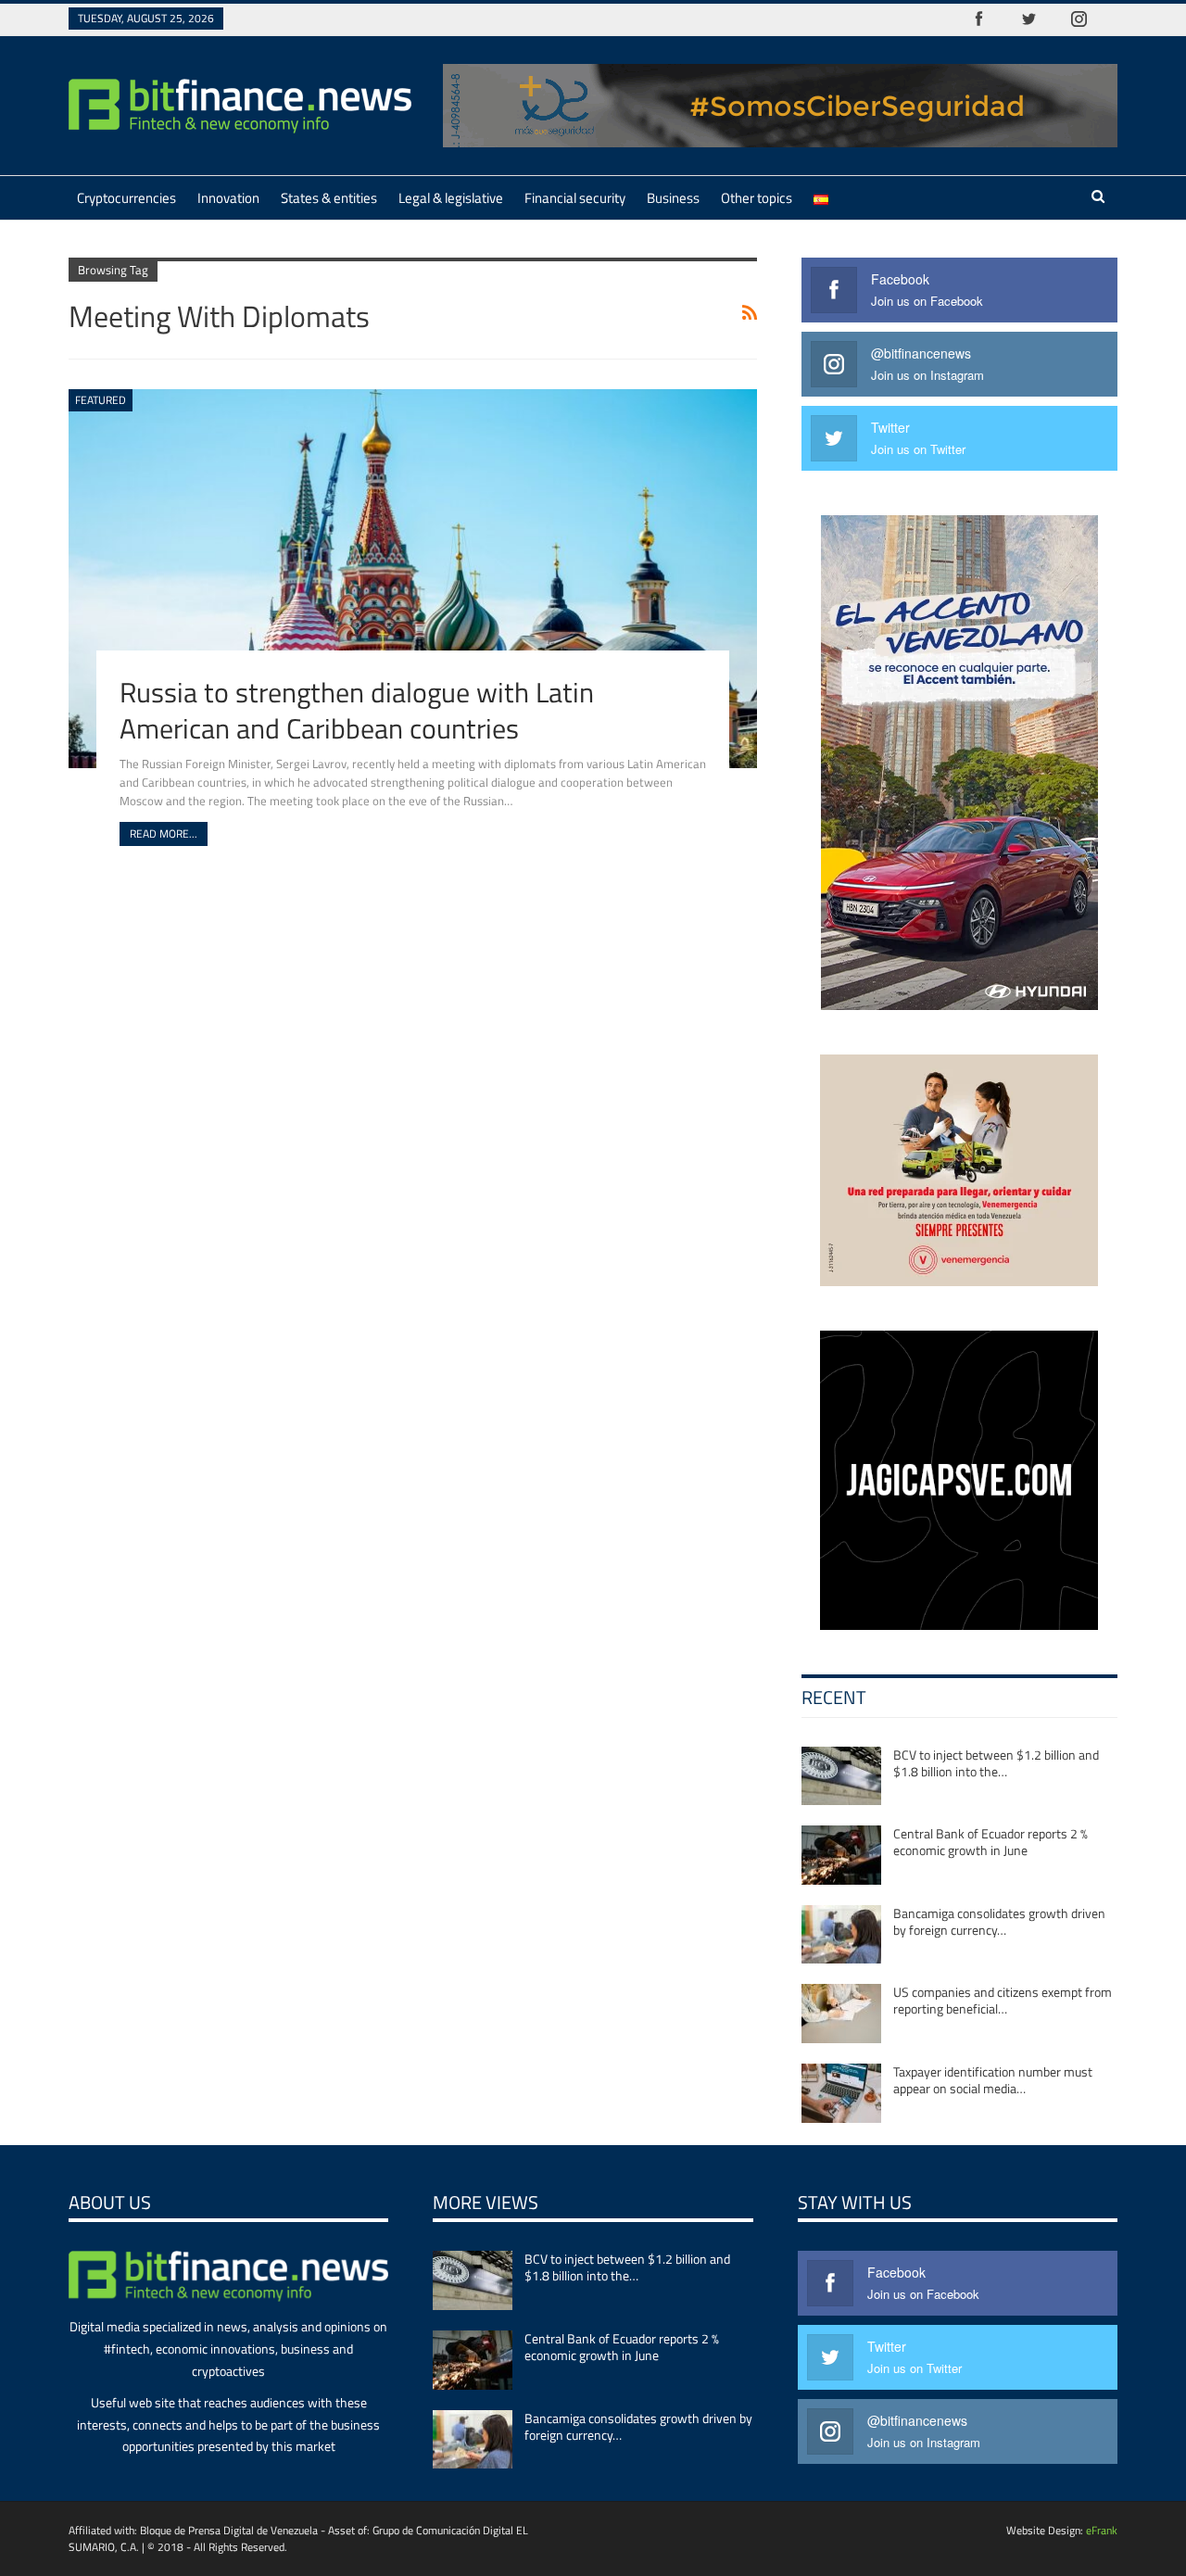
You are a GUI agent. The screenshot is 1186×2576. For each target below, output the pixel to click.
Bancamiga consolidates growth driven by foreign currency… (999, 1921)
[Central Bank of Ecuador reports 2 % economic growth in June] (841, 1855)
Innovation (228, 198)
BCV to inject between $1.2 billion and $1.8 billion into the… (996, 1763)
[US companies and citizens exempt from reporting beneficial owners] (841, 2014)
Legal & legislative (451, 198)
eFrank (1102, 2530)
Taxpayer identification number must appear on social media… (993, 2080)
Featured (101, 400)
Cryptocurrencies (126, 198)
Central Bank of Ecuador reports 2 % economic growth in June (990, 1842)
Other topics (757, 198)
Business (673, 198)
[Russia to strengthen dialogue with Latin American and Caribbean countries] (413, 578)
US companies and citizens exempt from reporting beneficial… (1003, 2000)
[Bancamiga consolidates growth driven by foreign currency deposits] (841, 1935)
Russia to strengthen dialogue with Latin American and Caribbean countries (357, 710)
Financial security (575, 198)
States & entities (329, 198)
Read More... (164, 833)
